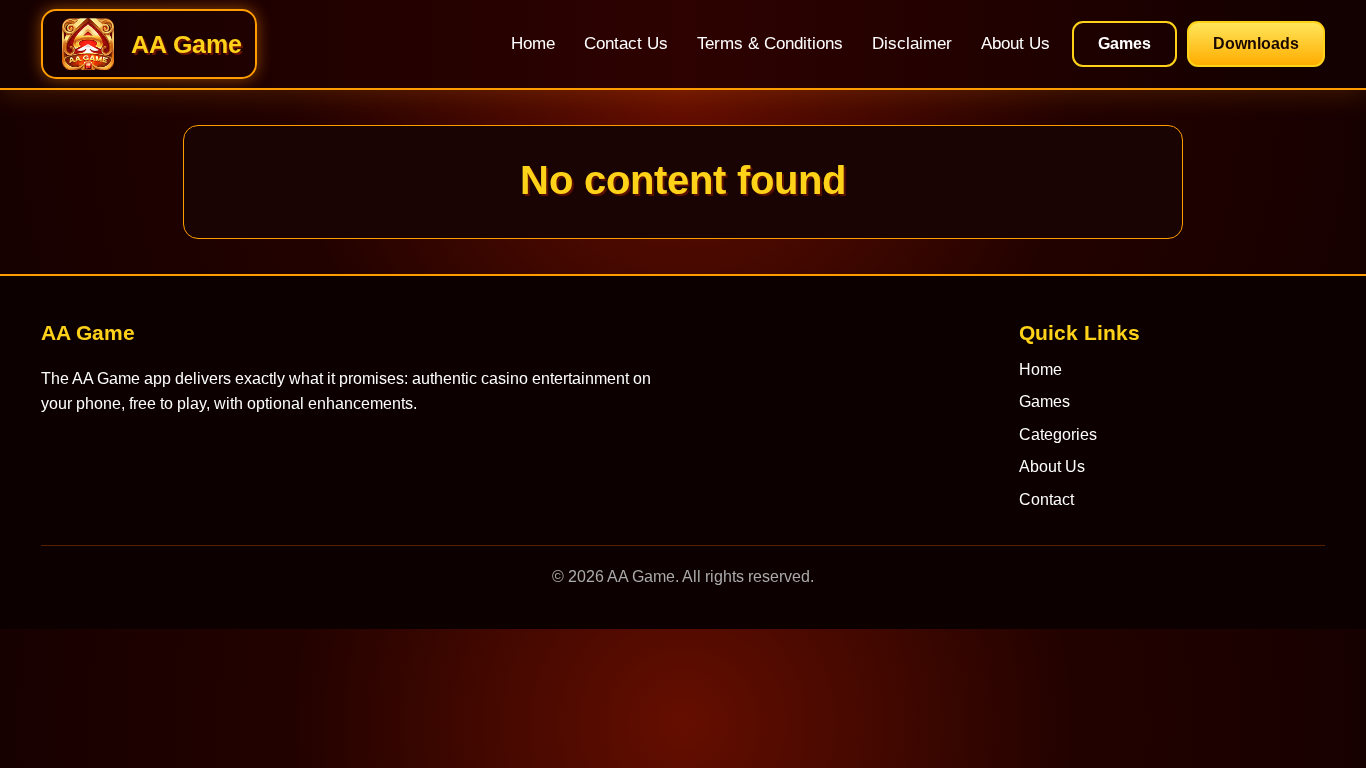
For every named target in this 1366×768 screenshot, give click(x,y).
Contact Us (626, 43)
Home (533, 43)
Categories (1058, 434)
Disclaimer (912, 43)
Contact (1046, 499)
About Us (1015, 43)
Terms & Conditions (770, 43)
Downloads (1256, 43)
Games (1124, 43)
